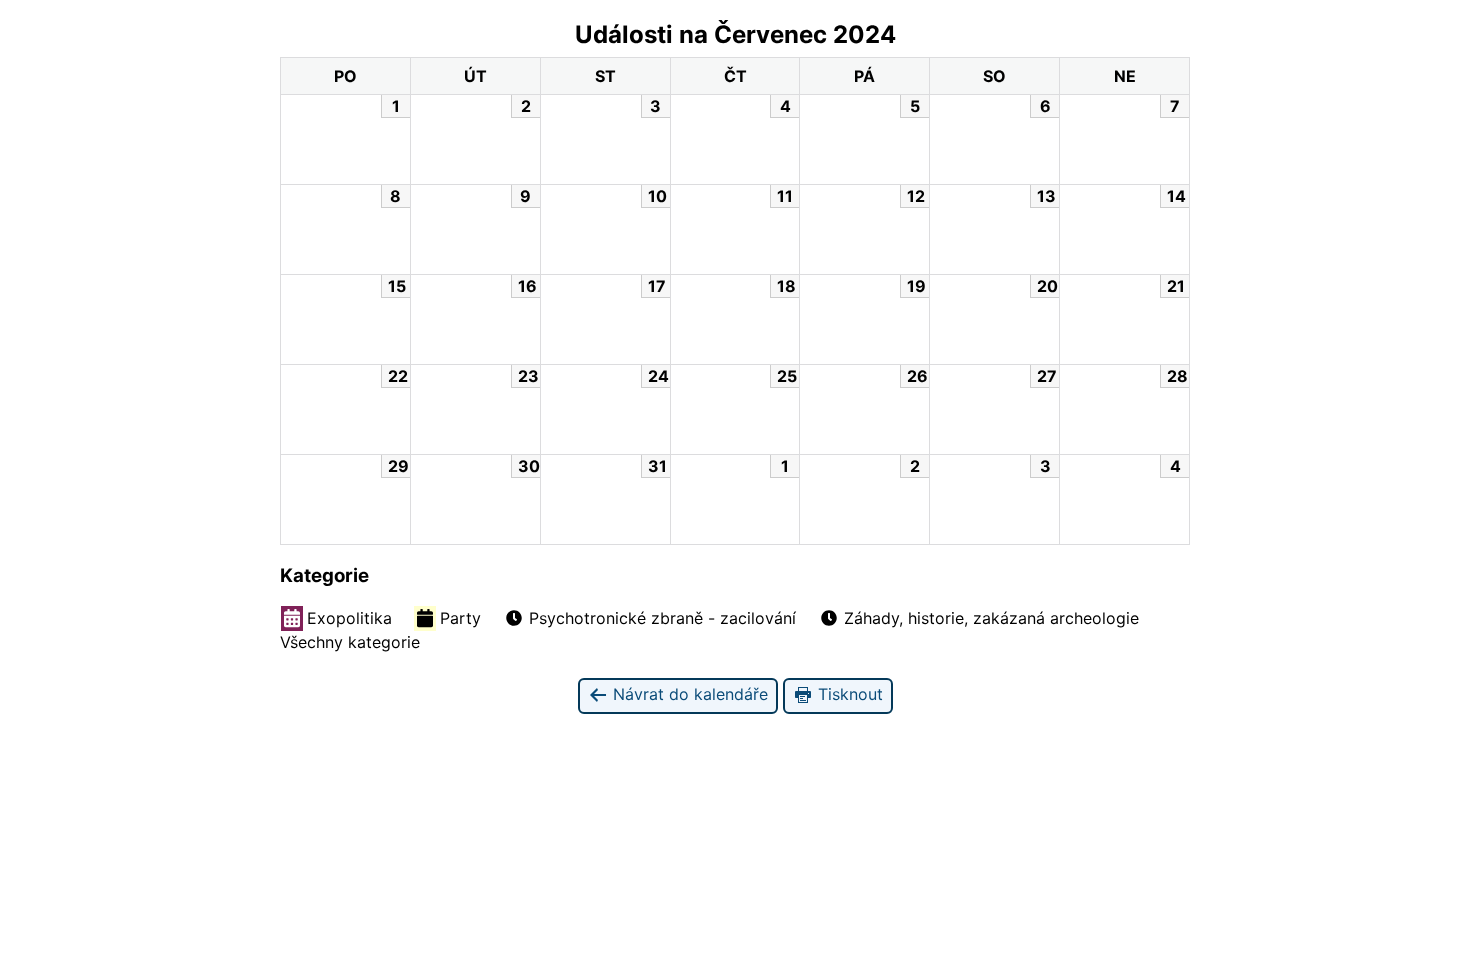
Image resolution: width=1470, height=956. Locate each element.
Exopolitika (349, 618)
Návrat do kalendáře (688, 694)
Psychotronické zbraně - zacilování (662, 618)
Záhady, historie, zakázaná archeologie (991, 618)
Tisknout (848, 694)
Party (460, 618)
